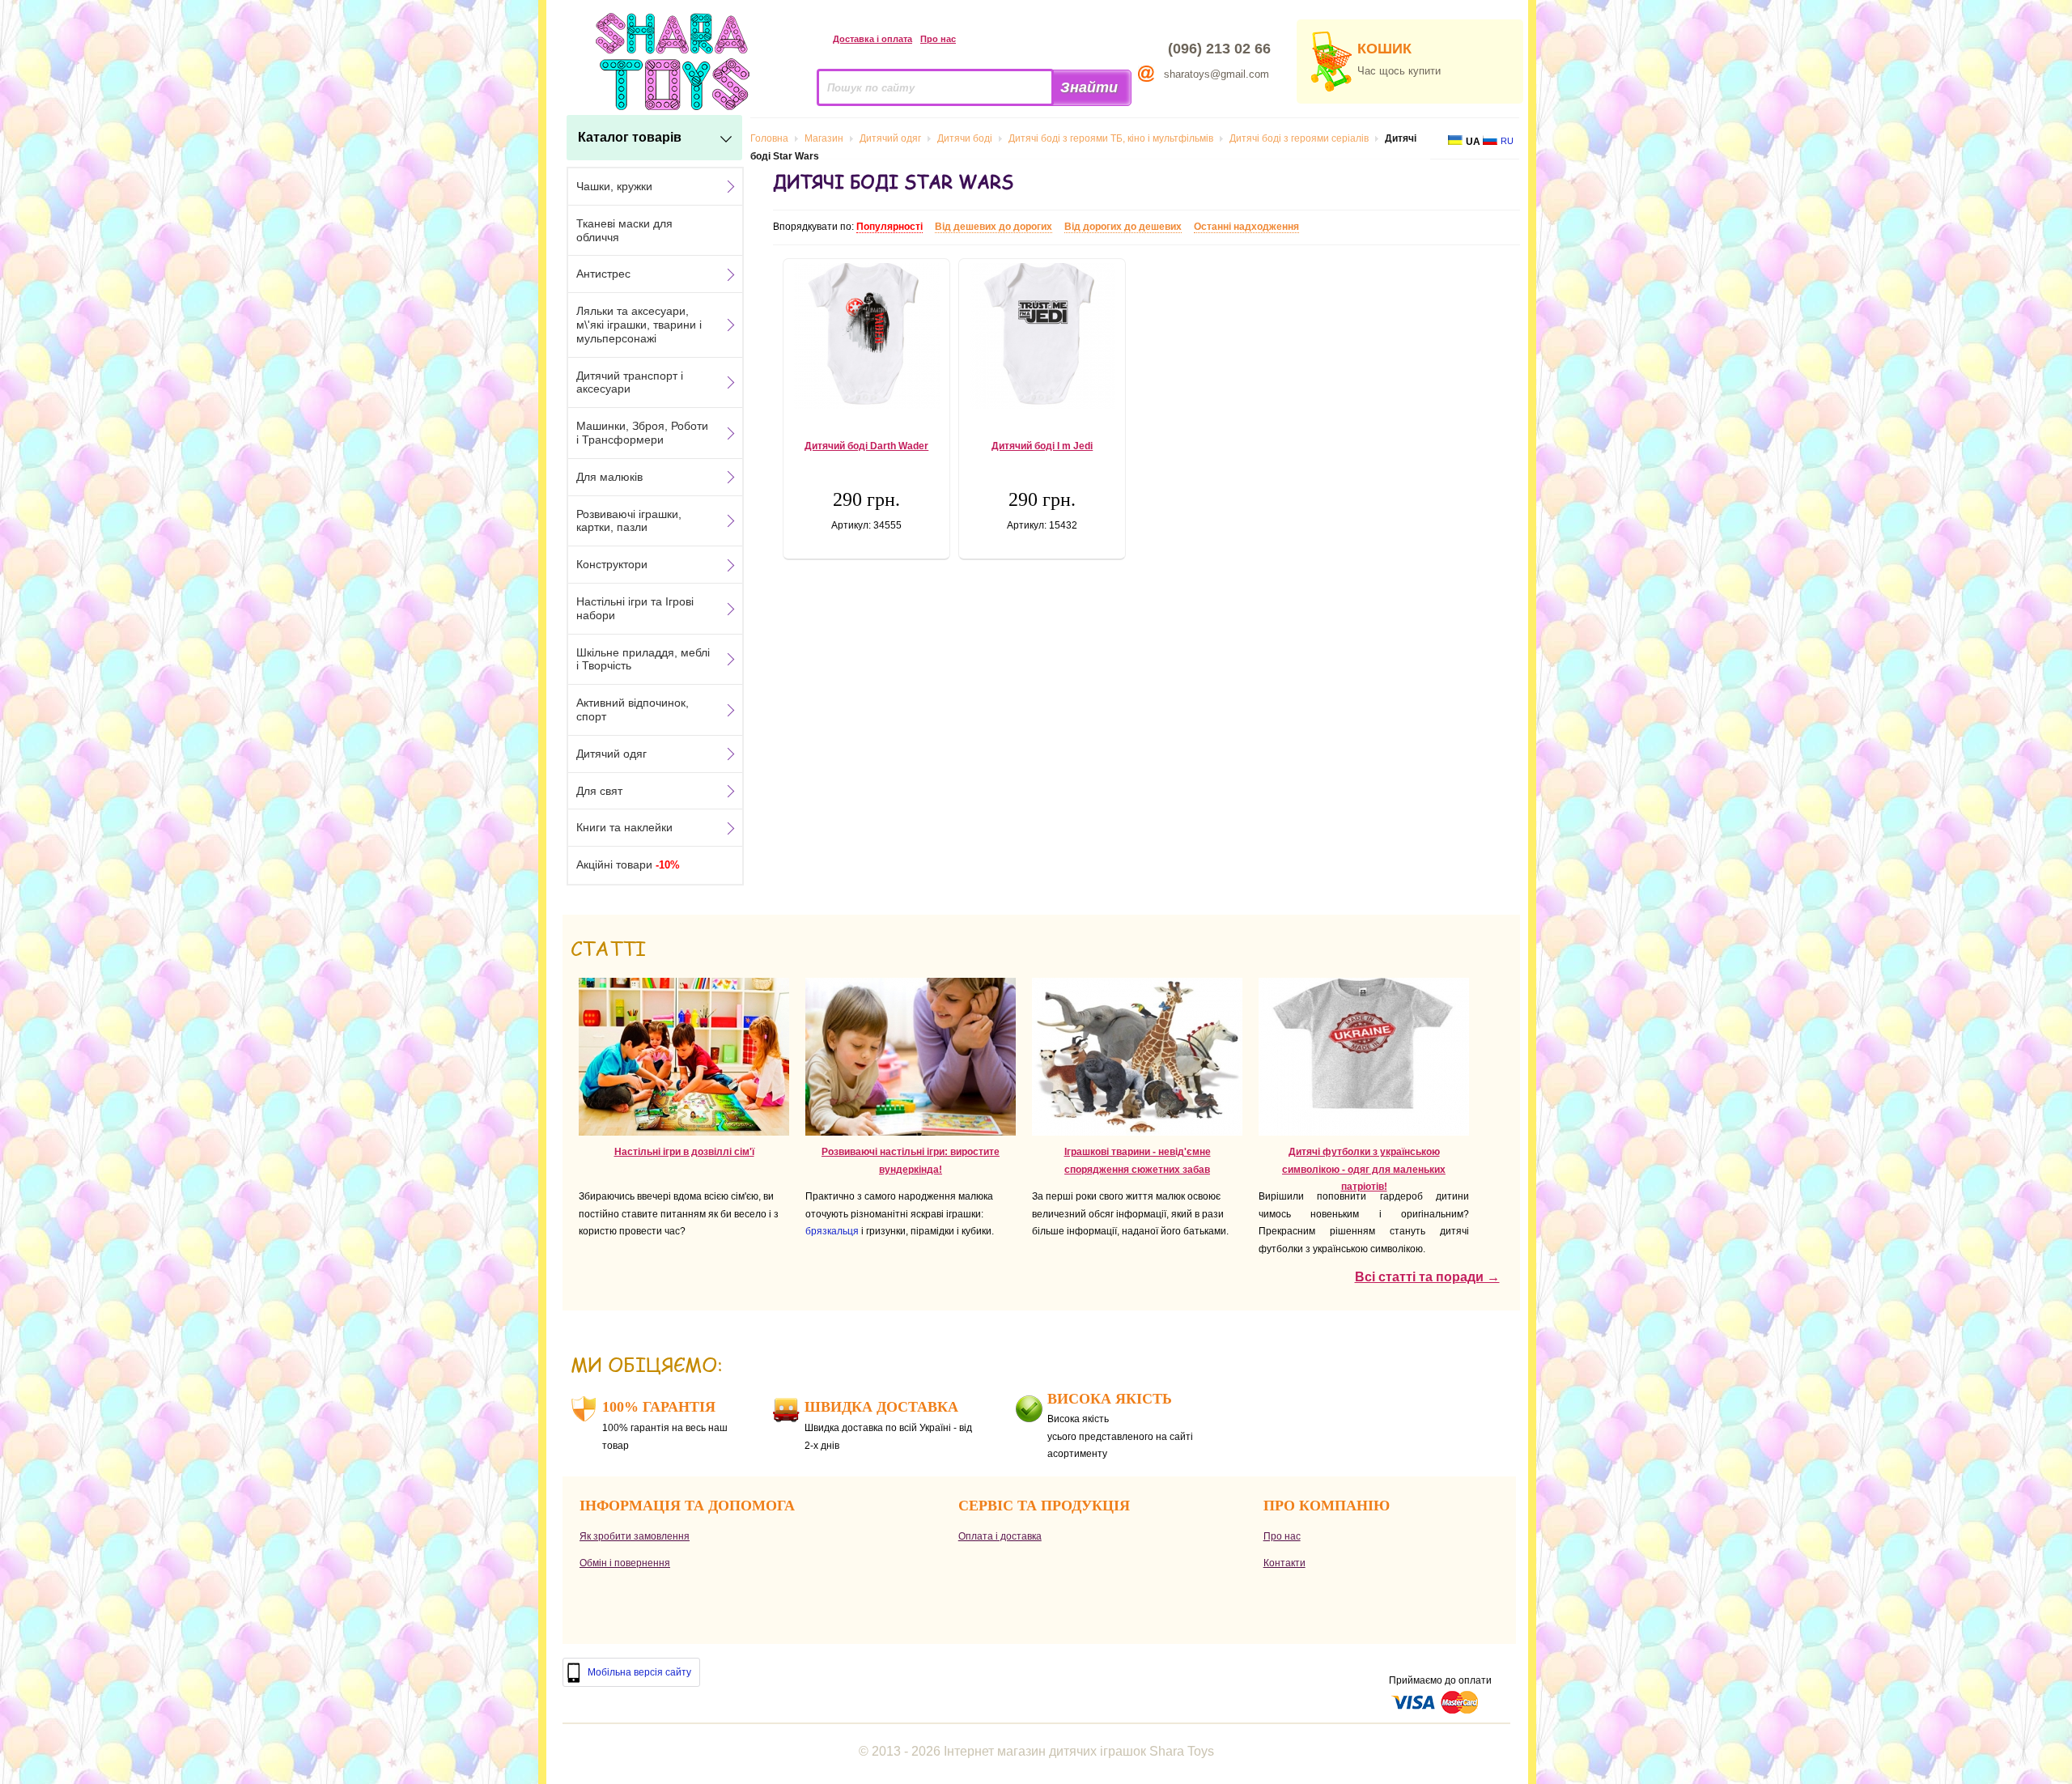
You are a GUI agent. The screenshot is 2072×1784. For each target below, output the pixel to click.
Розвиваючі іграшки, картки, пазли (629, 521)
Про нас (938, 39)
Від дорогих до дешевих (1123, 227)
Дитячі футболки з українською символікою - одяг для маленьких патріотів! (1364, 1169)
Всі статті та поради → (1427, 1277)
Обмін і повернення (625, 1563)
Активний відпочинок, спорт (633, 709)
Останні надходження (1246, 227)
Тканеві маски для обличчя (624, 230)
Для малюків (609, 477)
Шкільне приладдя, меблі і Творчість (643, 659)
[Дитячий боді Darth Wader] (866, 336)
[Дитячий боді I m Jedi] (1042, 336)
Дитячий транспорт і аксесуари (630, 382)
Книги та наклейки (624, 827)
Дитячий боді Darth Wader (866, 446)
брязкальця (832, 1231)
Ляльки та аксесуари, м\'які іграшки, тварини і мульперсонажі (639, 325)
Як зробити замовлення (635, 1536)
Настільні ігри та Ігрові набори (635, 608)
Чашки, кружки (614, 186)
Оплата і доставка (1000, 1536)
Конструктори (612, 564)
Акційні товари (628, 864)
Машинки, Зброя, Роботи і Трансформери (642, 433)
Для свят (599, 791)
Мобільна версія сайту (639, 1672)
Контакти (1284, 1563)
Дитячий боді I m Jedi (1042, 446)
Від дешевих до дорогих (994, 227)
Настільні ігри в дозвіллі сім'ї (684, 1152)
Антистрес (603, 274)
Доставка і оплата (873, 39)
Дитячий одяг (611, 754)
